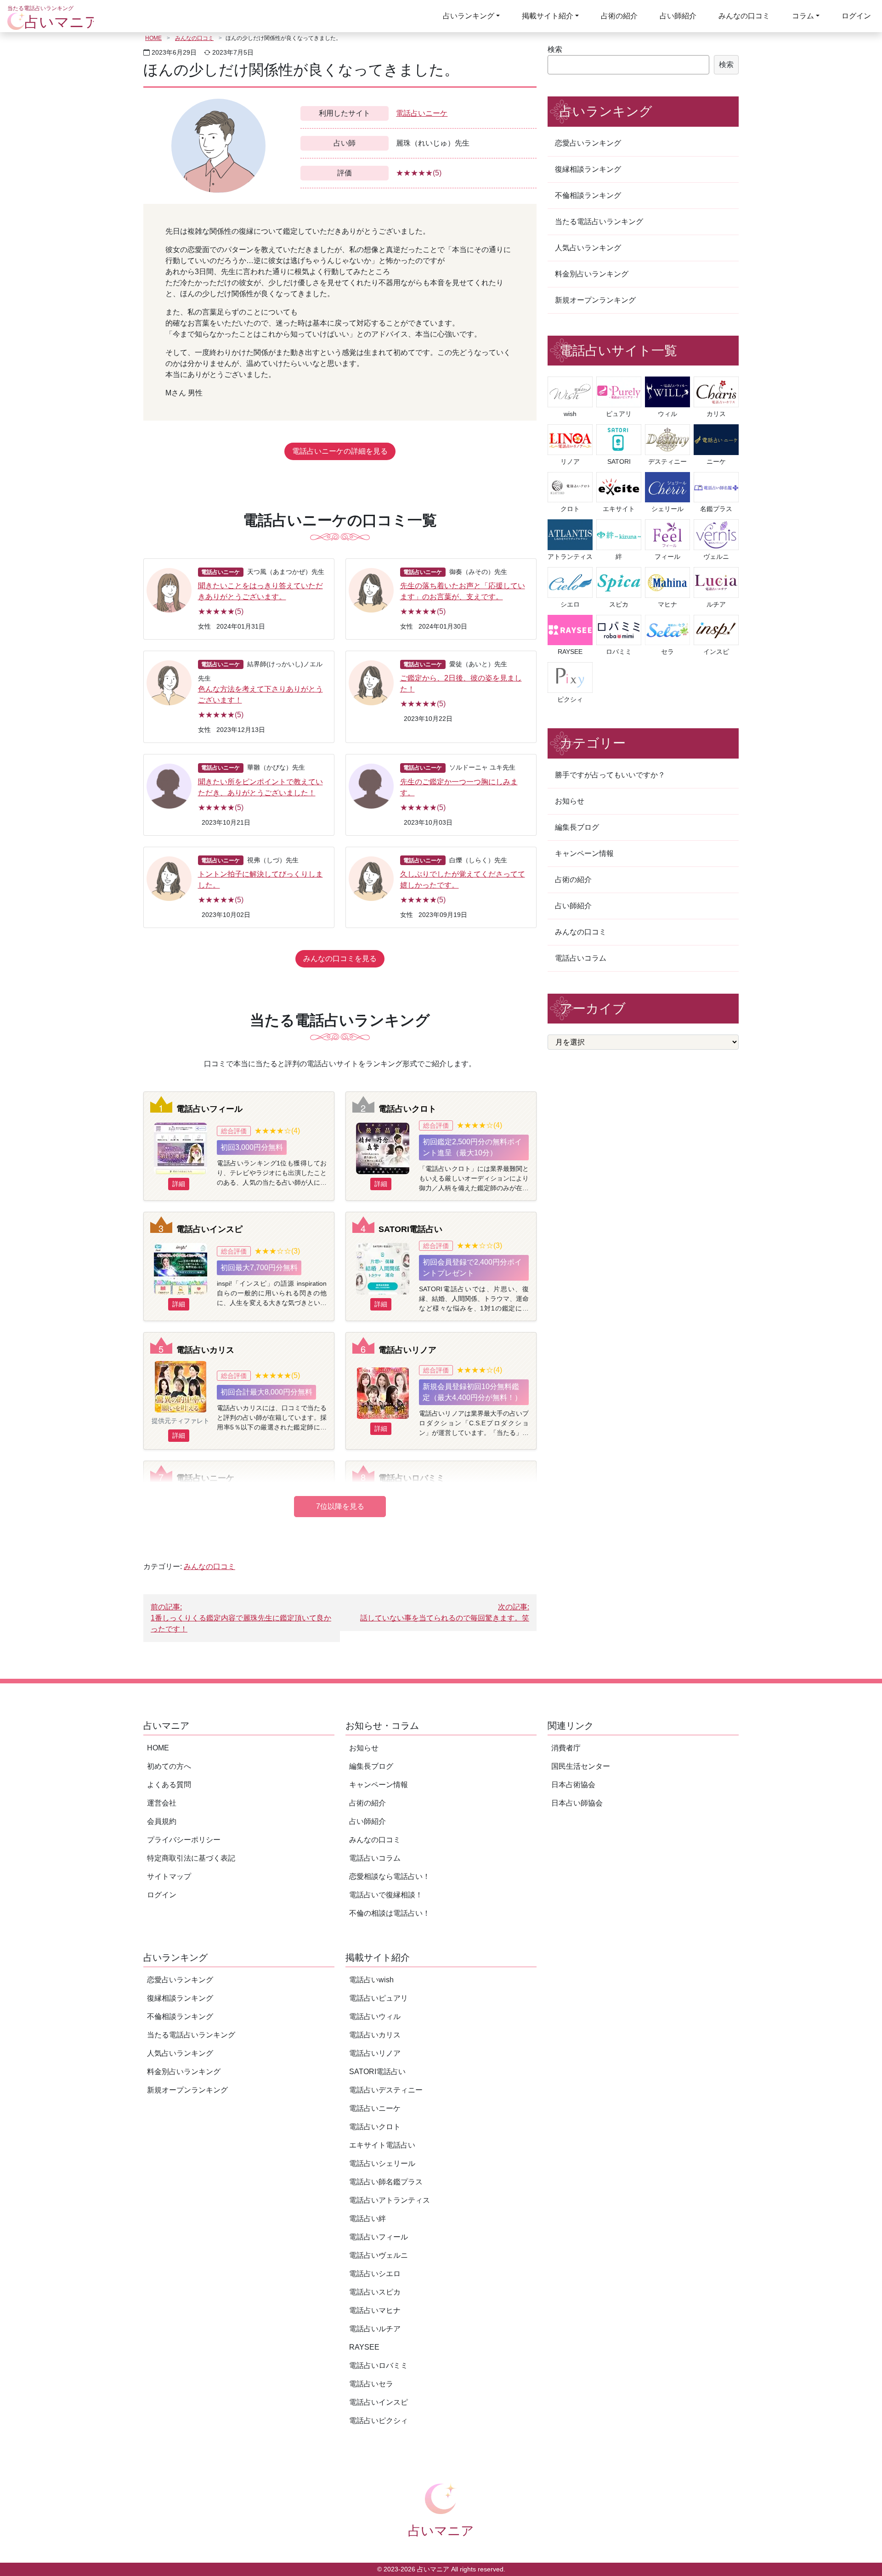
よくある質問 (169, 1785)
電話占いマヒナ (375, 2310)
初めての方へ (169, 1766)
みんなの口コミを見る (340, 959)
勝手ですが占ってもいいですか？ (610, 775)
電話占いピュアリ (379, 1998)
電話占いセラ (371, 2384)
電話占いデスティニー (386, 2090)
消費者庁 (566, 1748)
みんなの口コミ (744, 16)
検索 (555, 49)
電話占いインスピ (209, 1229)
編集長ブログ (577, 827)
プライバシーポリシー (184, 1840)
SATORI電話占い (410, 1229)
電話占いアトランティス (390, 2200)
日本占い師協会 (577, 1803)
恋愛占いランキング (588, 143)
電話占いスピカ (375, 2292)
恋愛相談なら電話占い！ (390, 1876)
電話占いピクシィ (379, 2421)
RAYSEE (364, 2347)
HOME (153, 38)
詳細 (179, 1184)
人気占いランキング (588, 248)
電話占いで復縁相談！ (386, 1895)
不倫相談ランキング (588, 195)
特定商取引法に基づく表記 (191, 1858)
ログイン (856, 16)
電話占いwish (371, 1980)
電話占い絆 (367, 2219)
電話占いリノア (407, 1350)
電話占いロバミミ (412, 1478)
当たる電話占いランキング (599, 222)
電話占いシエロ (375, 2274)
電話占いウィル (375, 2016)
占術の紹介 (619, 16)
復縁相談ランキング (588, 169)
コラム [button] (803, 16)
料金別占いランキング (592, 274)
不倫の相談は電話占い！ (390, 1913)
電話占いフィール (209, 1109)
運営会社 (162, 1803)
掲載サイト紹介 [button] (548, 16)
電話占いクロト (407, 1109)
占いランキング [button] (469, 16)
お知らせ (570, 801)
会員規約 (162, 1821)
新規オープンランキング (595, 300)
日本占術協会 (573, 1785)
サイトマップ (169, 1876)
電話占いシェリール (382, 2163)
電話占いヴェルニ (379, 2255)
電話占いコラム (581, 958)
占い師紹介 (678, 16)
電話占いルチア (375, 2329)
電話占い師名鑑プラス (386, 2182)
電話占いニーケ (422, 113)
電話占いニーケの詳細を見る (340, 451)
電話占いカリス (205, 1350)
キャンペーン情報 (584, 853)
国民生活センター (581, 1766)
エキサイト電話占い (382, 2145)
